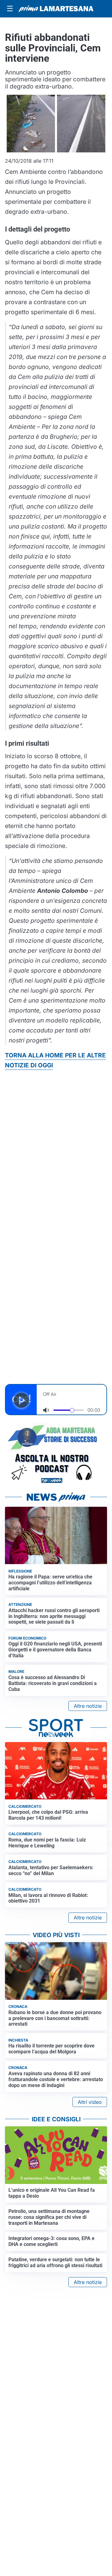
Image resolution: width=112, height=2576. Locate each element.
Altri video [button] (90, 2102)
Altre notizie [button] (88, 1706)
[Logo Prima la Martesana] (56, 9)
